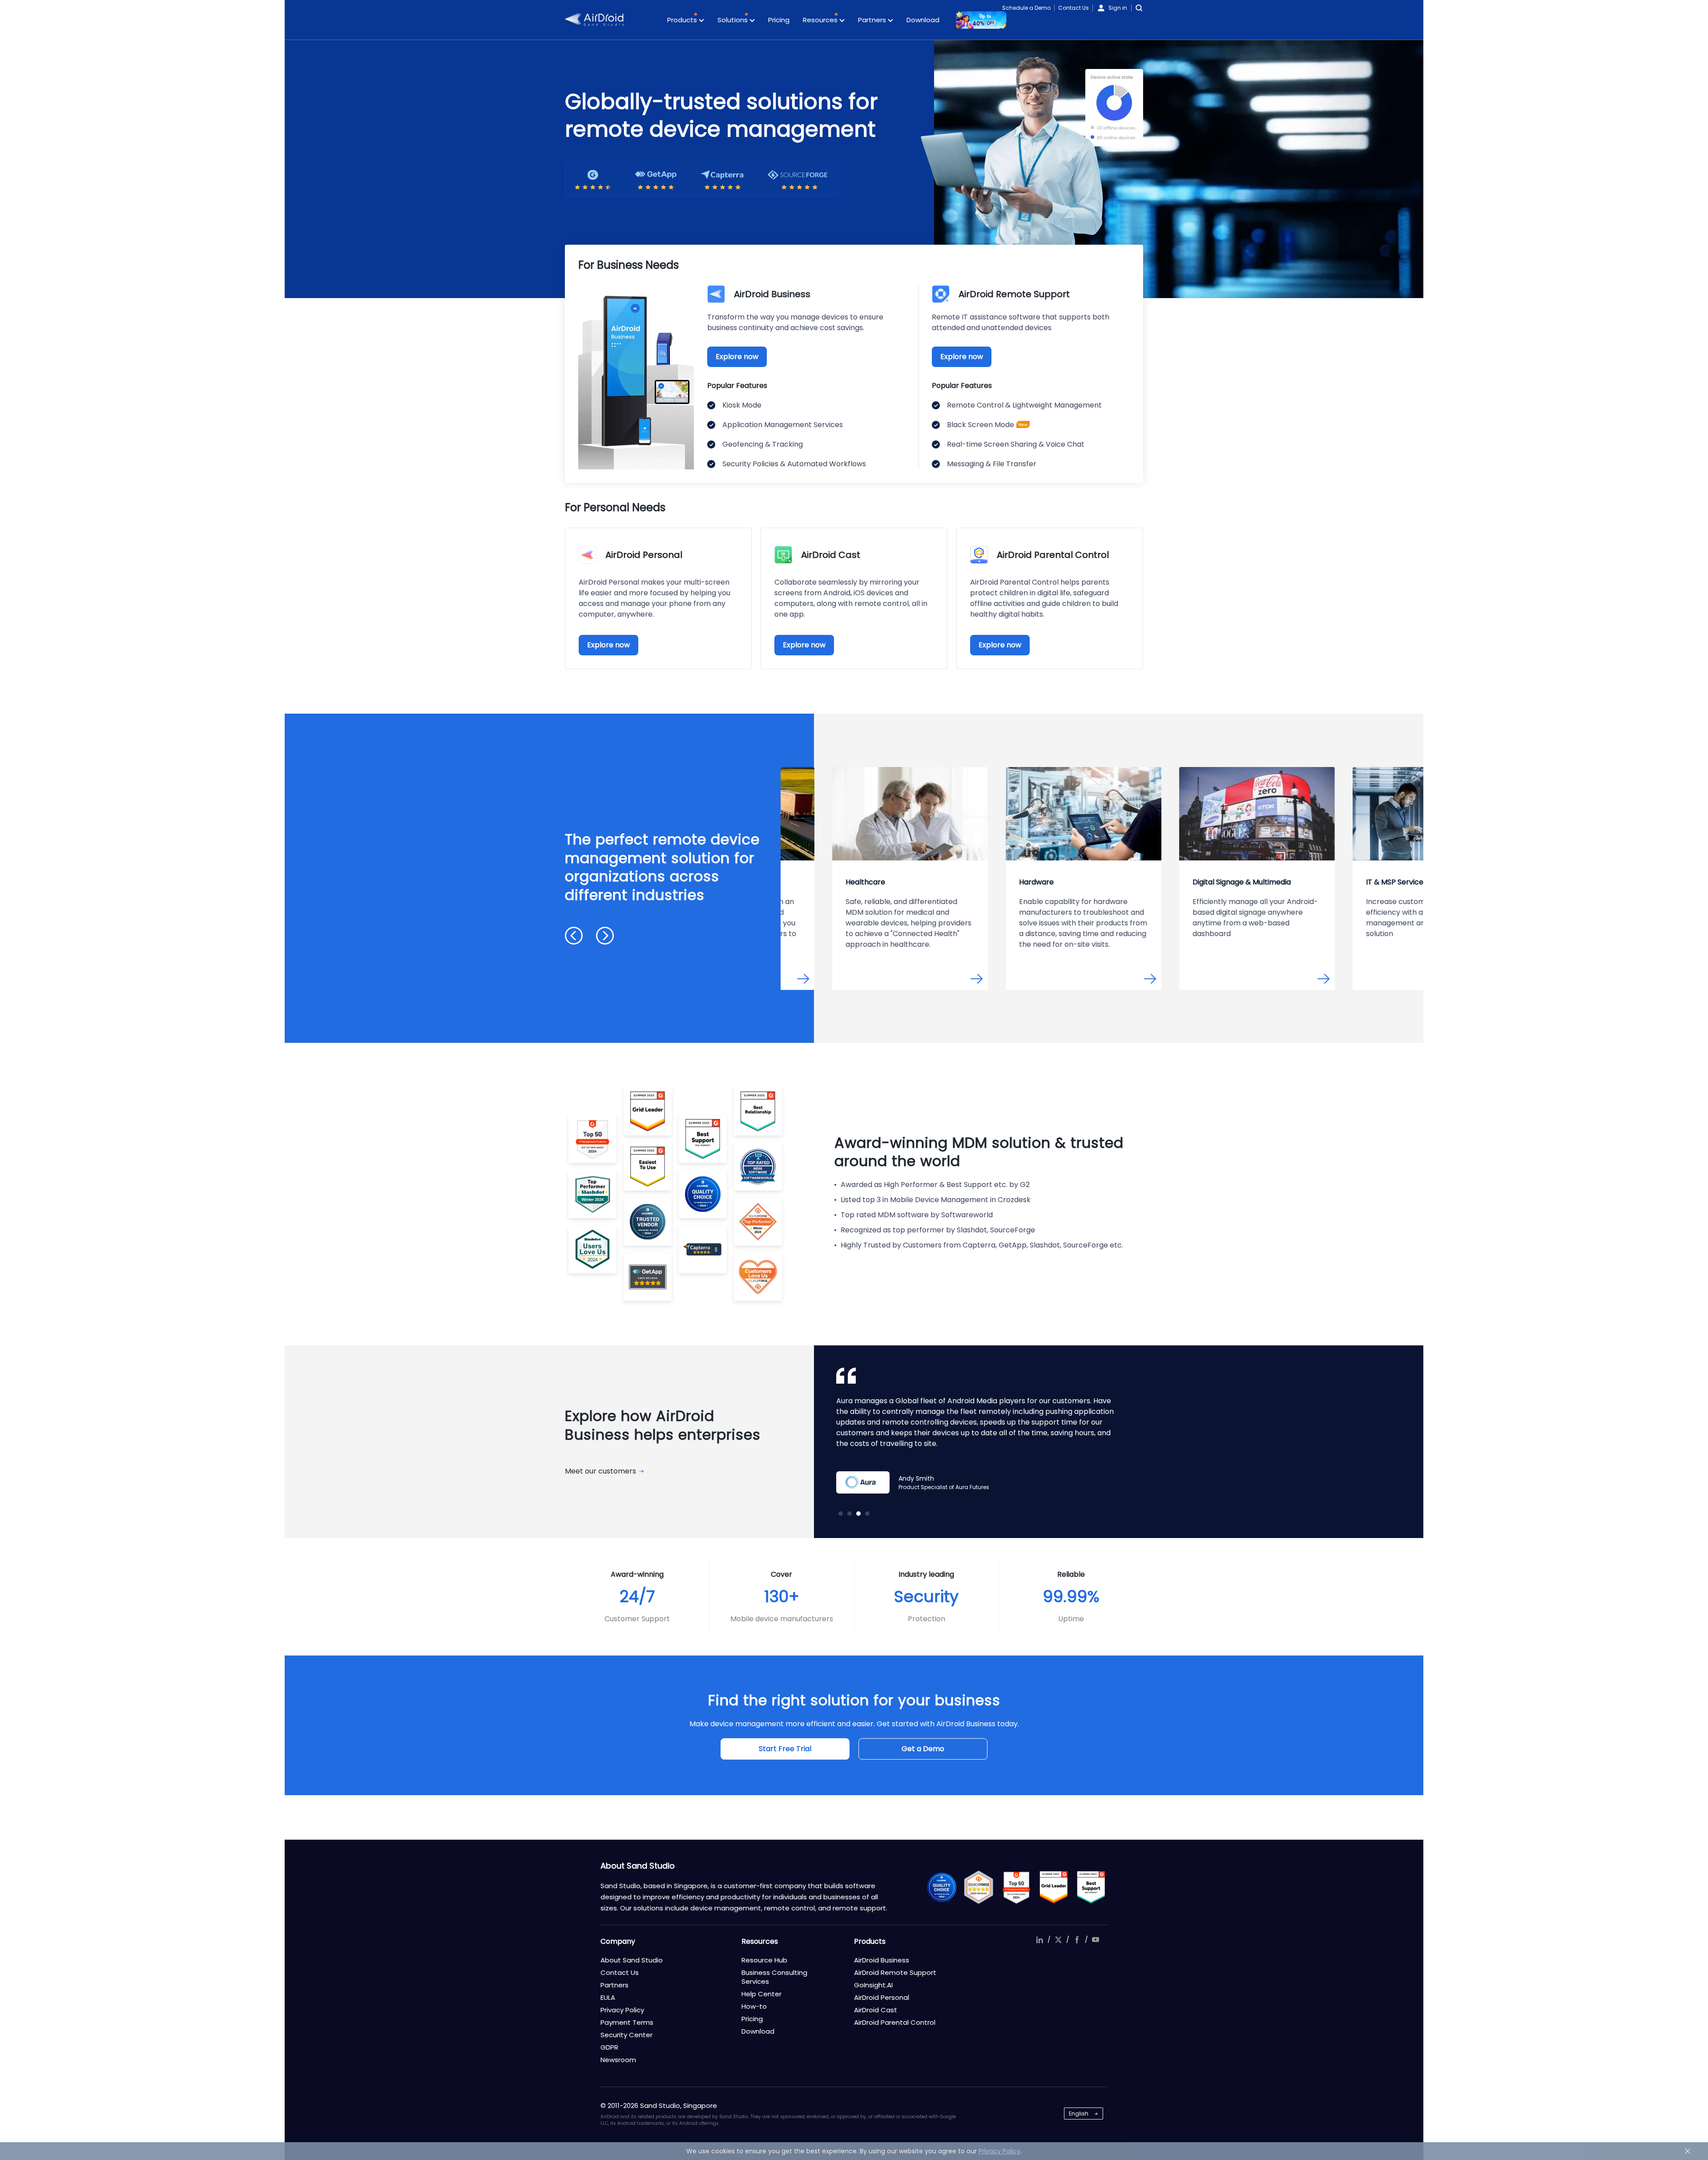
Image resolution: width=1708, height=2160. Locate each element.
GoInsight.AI (873, 1985)
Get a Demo (923, 1749)
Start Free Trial (785, 1749)
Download (923, 20)
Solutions (733, 20)
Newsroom (618, 2060)
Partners (873, 20)
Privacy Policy (622, 2010)
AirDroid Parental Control (895, 2022)
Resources (821, 20)
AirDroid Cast (876, 2010)
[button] (574, 936)
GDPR (609, 2047)
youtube (1096, 1940)
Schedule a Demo (1026, 8)
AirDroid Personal (882, 1997)
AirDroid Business (882, 1960)
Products (683, 20)
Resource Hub (764, 1960)
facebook (1077, 1940)
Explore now (737, 357)
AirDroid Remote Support (895, 1972)
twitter (1058, 1940)
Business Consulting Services (774, 1977)
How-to (754, 2006)
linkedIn (1039, 1940)
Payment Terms (627, 2022)
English (1079, 2114)
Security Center (626, 2035)
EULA (608, 1997)
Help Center (761, 1994)
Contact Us (1074, 8)
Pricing (779, 20)
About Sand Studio (632, 1960)
